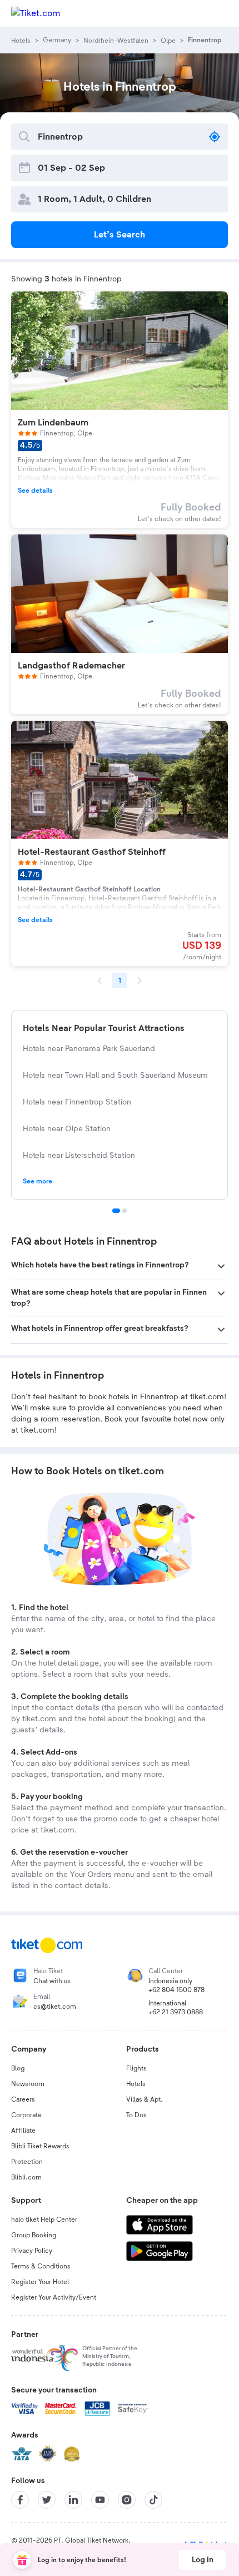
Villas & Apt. (145, 2099)
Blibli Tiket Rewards (40, 2146)
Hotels (136, 2084)
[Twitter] (47, 2500)
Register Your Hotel (40, 2282)
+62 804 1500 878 (176, 1990)
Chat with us (52, 1981)
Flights (136, 2068)
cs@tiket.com (55, 2007)
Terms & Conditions (41, 2266)
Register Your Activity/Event (54, 2297)
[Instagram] (127, 2500)
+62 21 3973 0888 (176, 2012)
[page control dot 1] (116, 1211)
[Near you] (215, 137)
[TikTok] (153, 2500)
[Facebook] (20, 2500)
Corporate (26, 2115)
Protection (27, 2162)
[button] (120, 1266)
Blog (18, 2068)
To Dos (136, 2115)
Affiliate (23, 2131)
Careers (23, 2099)
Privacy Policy (32, 2251)
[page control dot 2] (125, 1211)
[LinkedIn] (73, 2500)
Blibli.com (26, 2177)
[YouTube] (100, 2500)
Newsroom (28, 2084)
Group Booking (34, 2235)
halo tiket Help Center (44, 2220)
